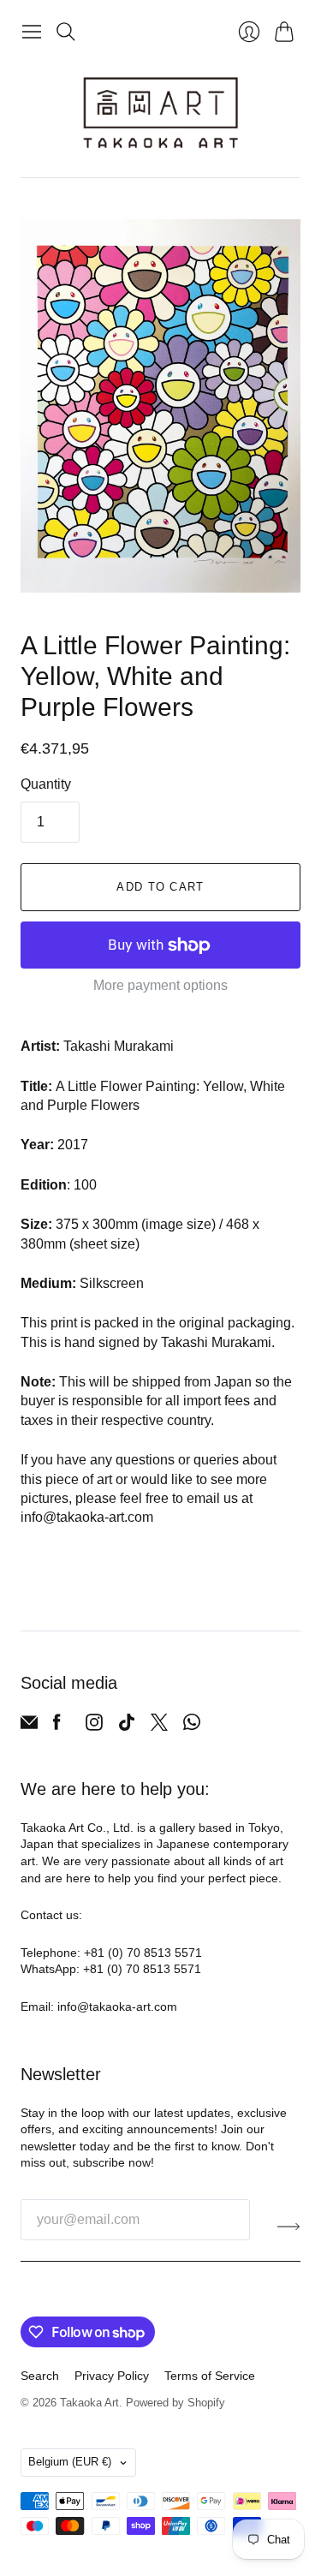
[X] (159, 1726)
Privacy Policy (112, 2376)
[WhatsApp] (192, 1726)
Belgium (70, 2462)
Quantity (46, 784)
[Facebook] (57, 1726)
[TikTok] (127, 1726)
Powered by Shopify (175, 2403)
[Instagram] (94, 1726)
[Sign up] (289, 2227)
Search (40, 2376)
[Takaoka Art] (160, 113)
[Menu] (32, 32)
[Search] (66, 32)
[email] (29, 1726)
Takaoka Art (89, 2403)
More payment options (160, 985)
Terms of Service (210, 2376)
